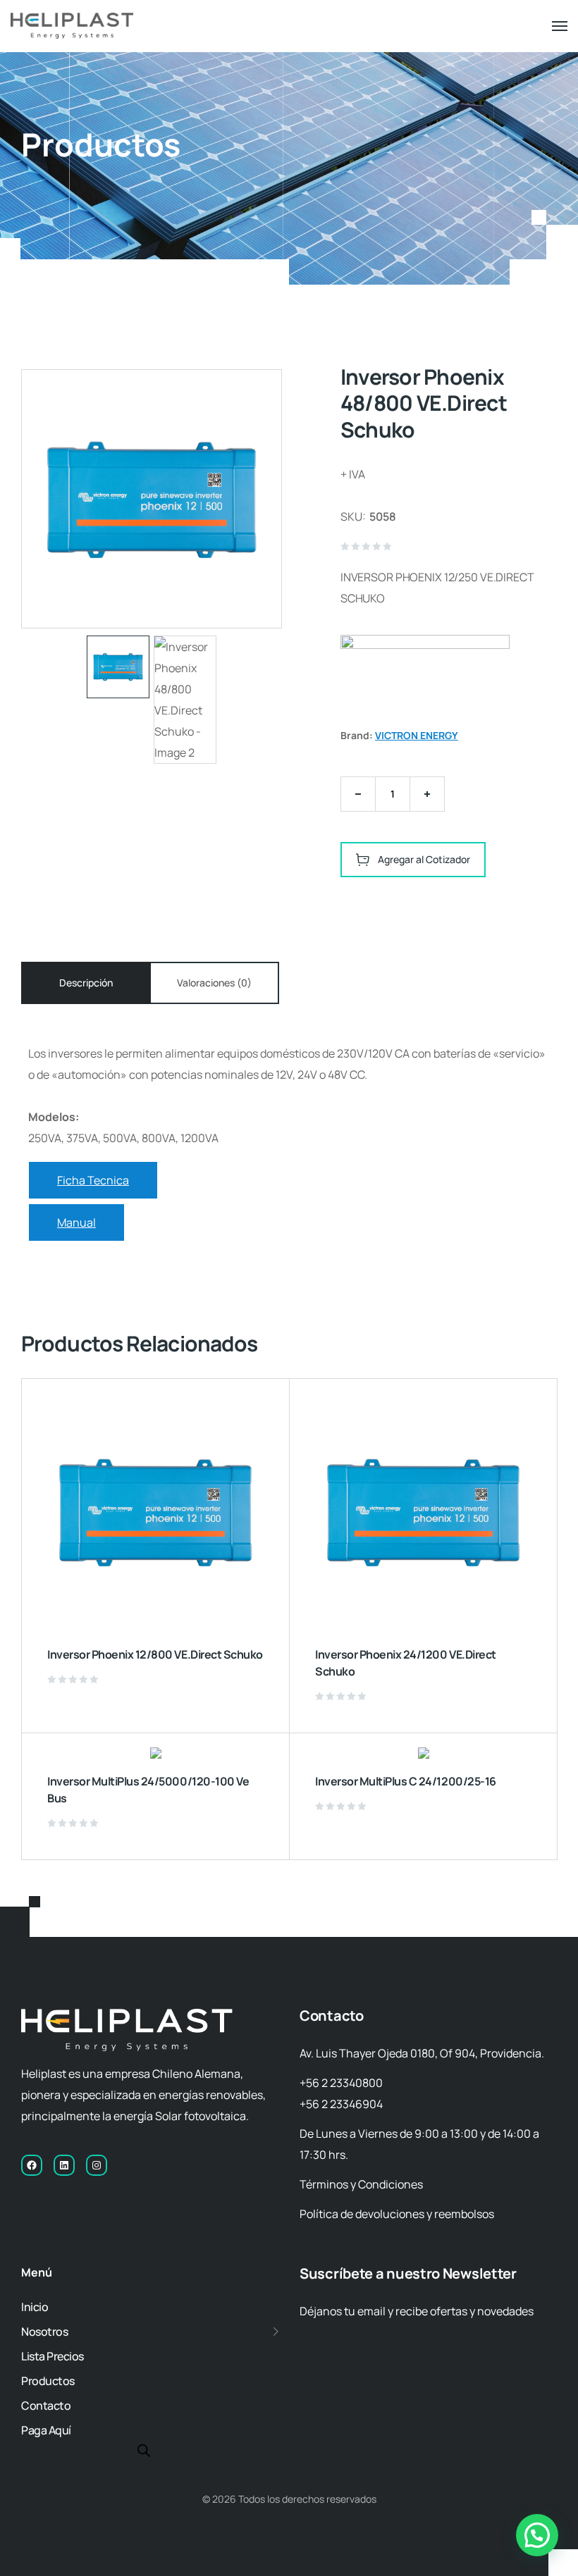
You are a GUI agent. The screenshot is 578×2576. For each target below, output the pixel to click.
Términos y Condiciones (361, 2184)
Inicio (35, 2307)
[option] (118, 667)
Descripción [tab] (86, 983)
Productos (48, 2381)
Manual (76, 1222)
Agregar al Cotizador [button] (265, 1713)
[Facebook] (32, 2165)
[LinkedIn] (64, 2165)
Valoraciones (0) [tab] (214, 983)
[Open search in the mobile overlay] (144, 2450)
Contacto (46, 2405)
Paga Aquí (46, 2430)
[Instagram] (97, 2165)
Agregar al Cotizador (424, 859)
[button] (537, 2535)
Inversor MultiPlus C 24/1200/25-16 (406, 1781)
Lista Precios (53, 2356)
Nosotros (44, 2332)
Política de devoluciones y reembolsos (397, 2214)
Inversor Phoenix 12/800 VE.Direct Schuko (155, 1654)
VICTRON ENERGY (417, 735)
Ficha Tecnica (93, 1180)
